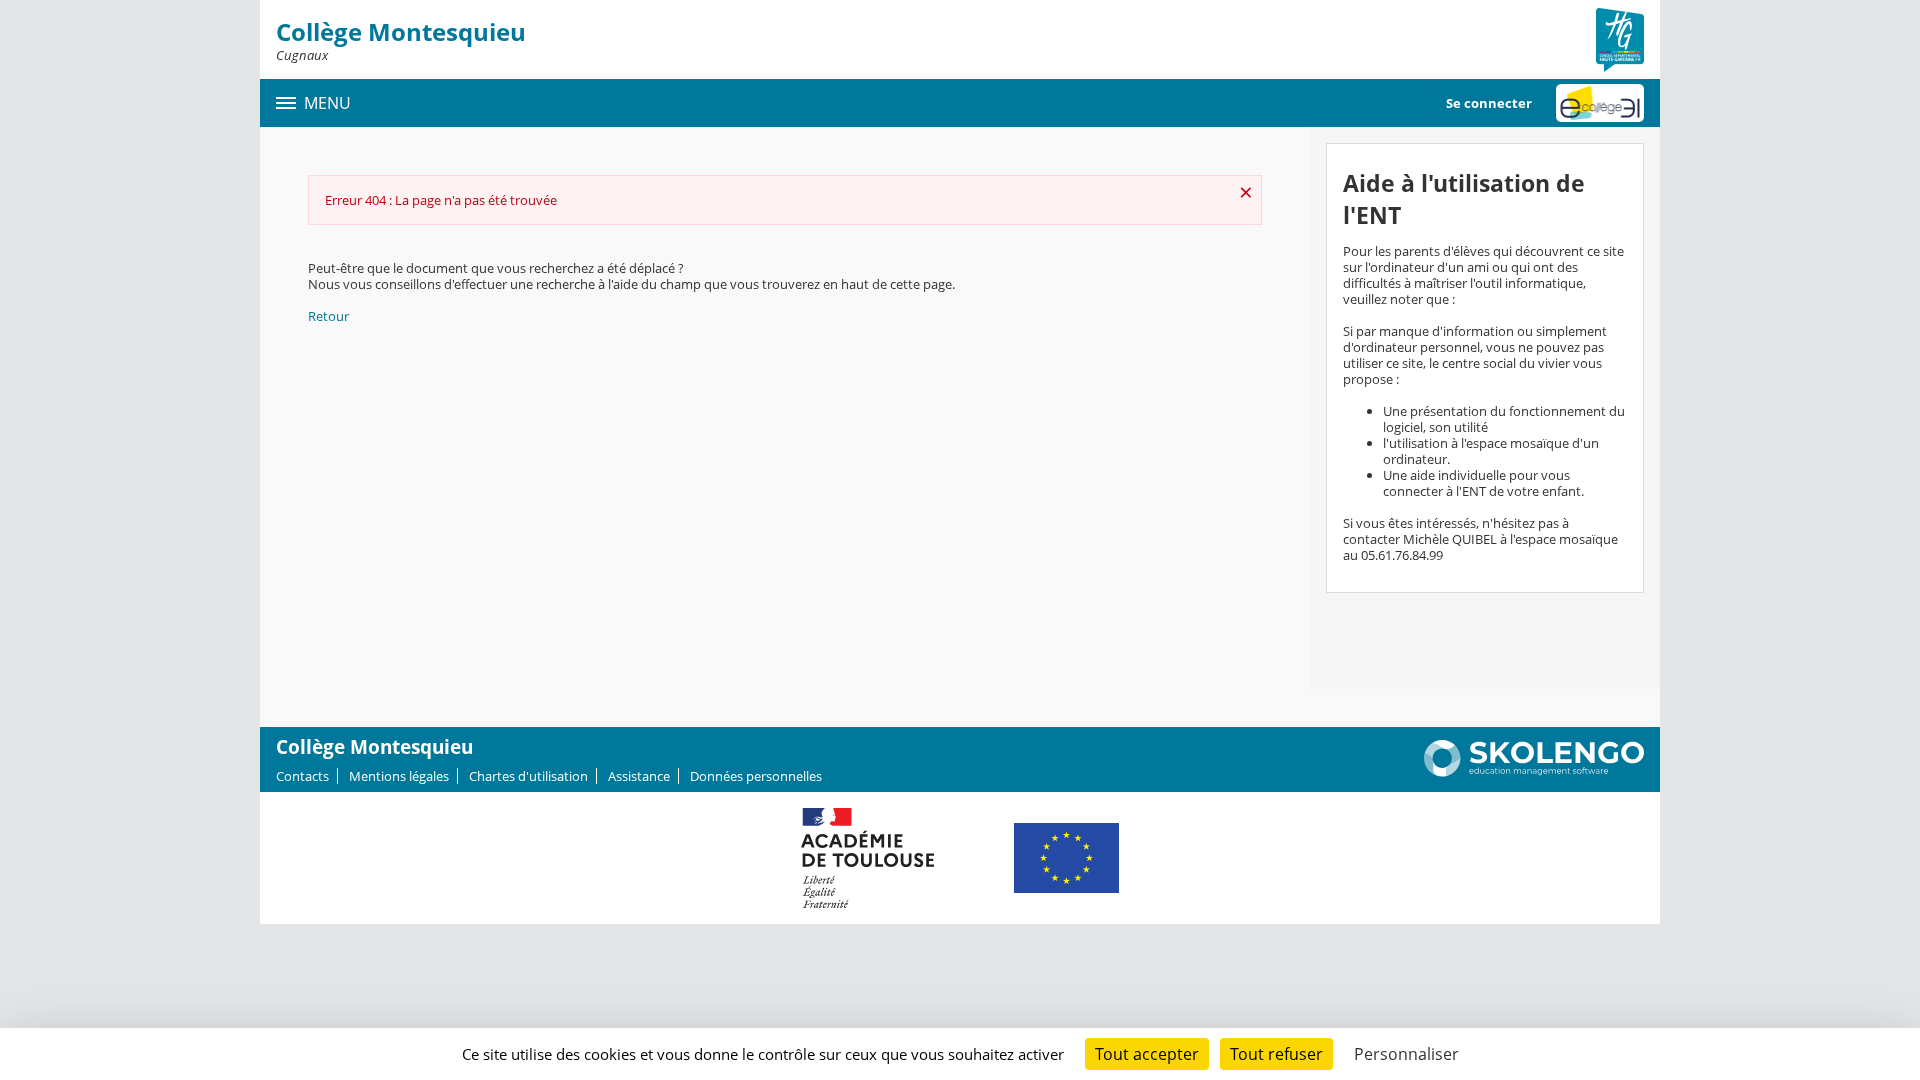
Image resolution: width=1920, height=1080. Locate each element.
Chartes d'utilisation (528, 776)
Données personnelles (756, 776)
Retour (328, 316)
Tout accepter (1147, 1054)
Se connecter (1489, 103)
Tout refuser (1276, 1054)
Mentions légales (399, 776)
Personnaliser (1406, 1054)
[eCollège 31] (1600, 103)
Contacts (302, 776)
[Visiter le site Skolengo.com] (1534, 772)
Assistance (639, 776)
